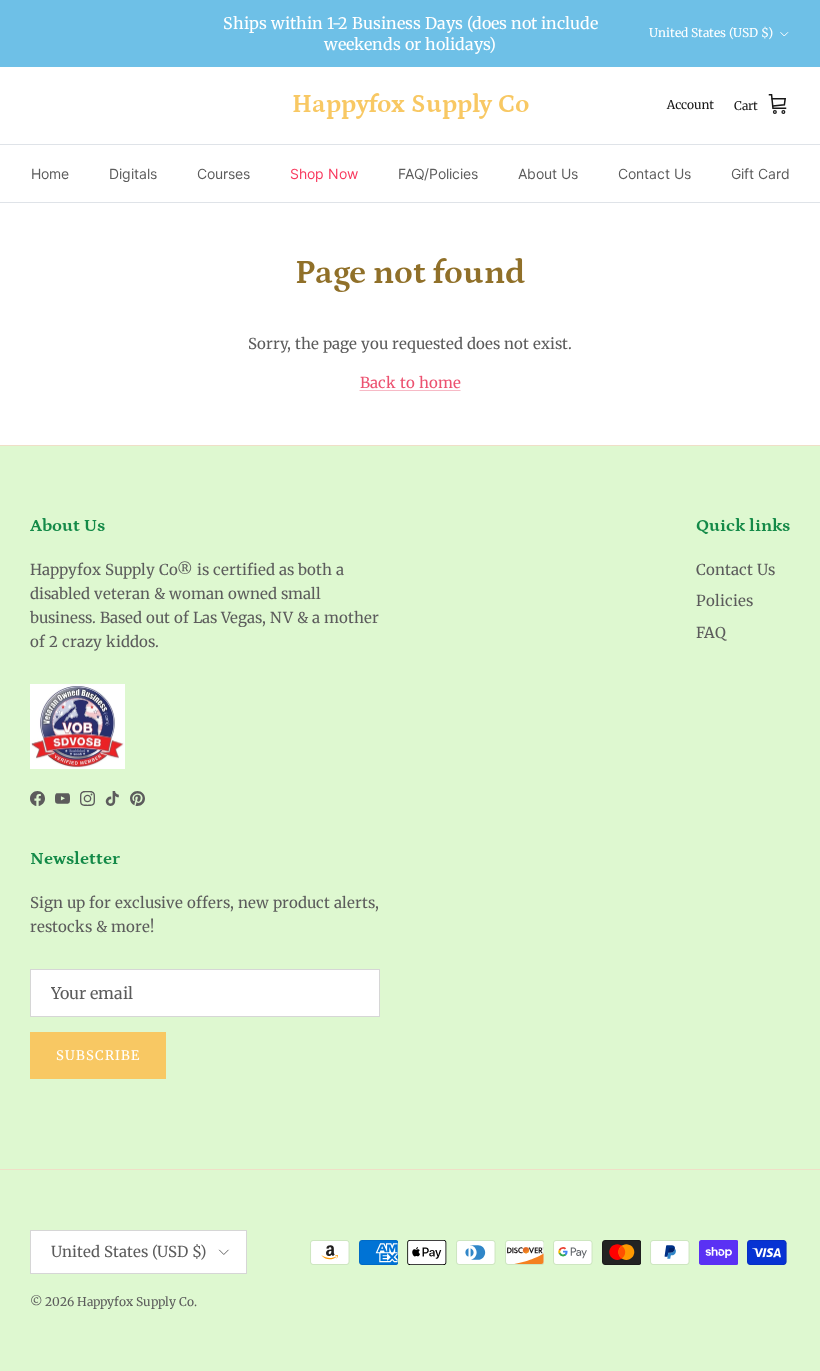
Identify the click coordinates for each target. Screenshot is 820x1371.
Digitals (133, 173)
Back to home (410, 382)
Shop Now (324, 173)
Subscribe (98, 1055)
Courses (223, 173)
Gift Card (760, 173)
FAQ (711, 632)
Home (50, 173)
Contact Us (654, 173)
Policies (724, 600)
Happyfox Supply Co (135, 1301)
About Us (548, 173)
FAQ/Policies (438, 173)
